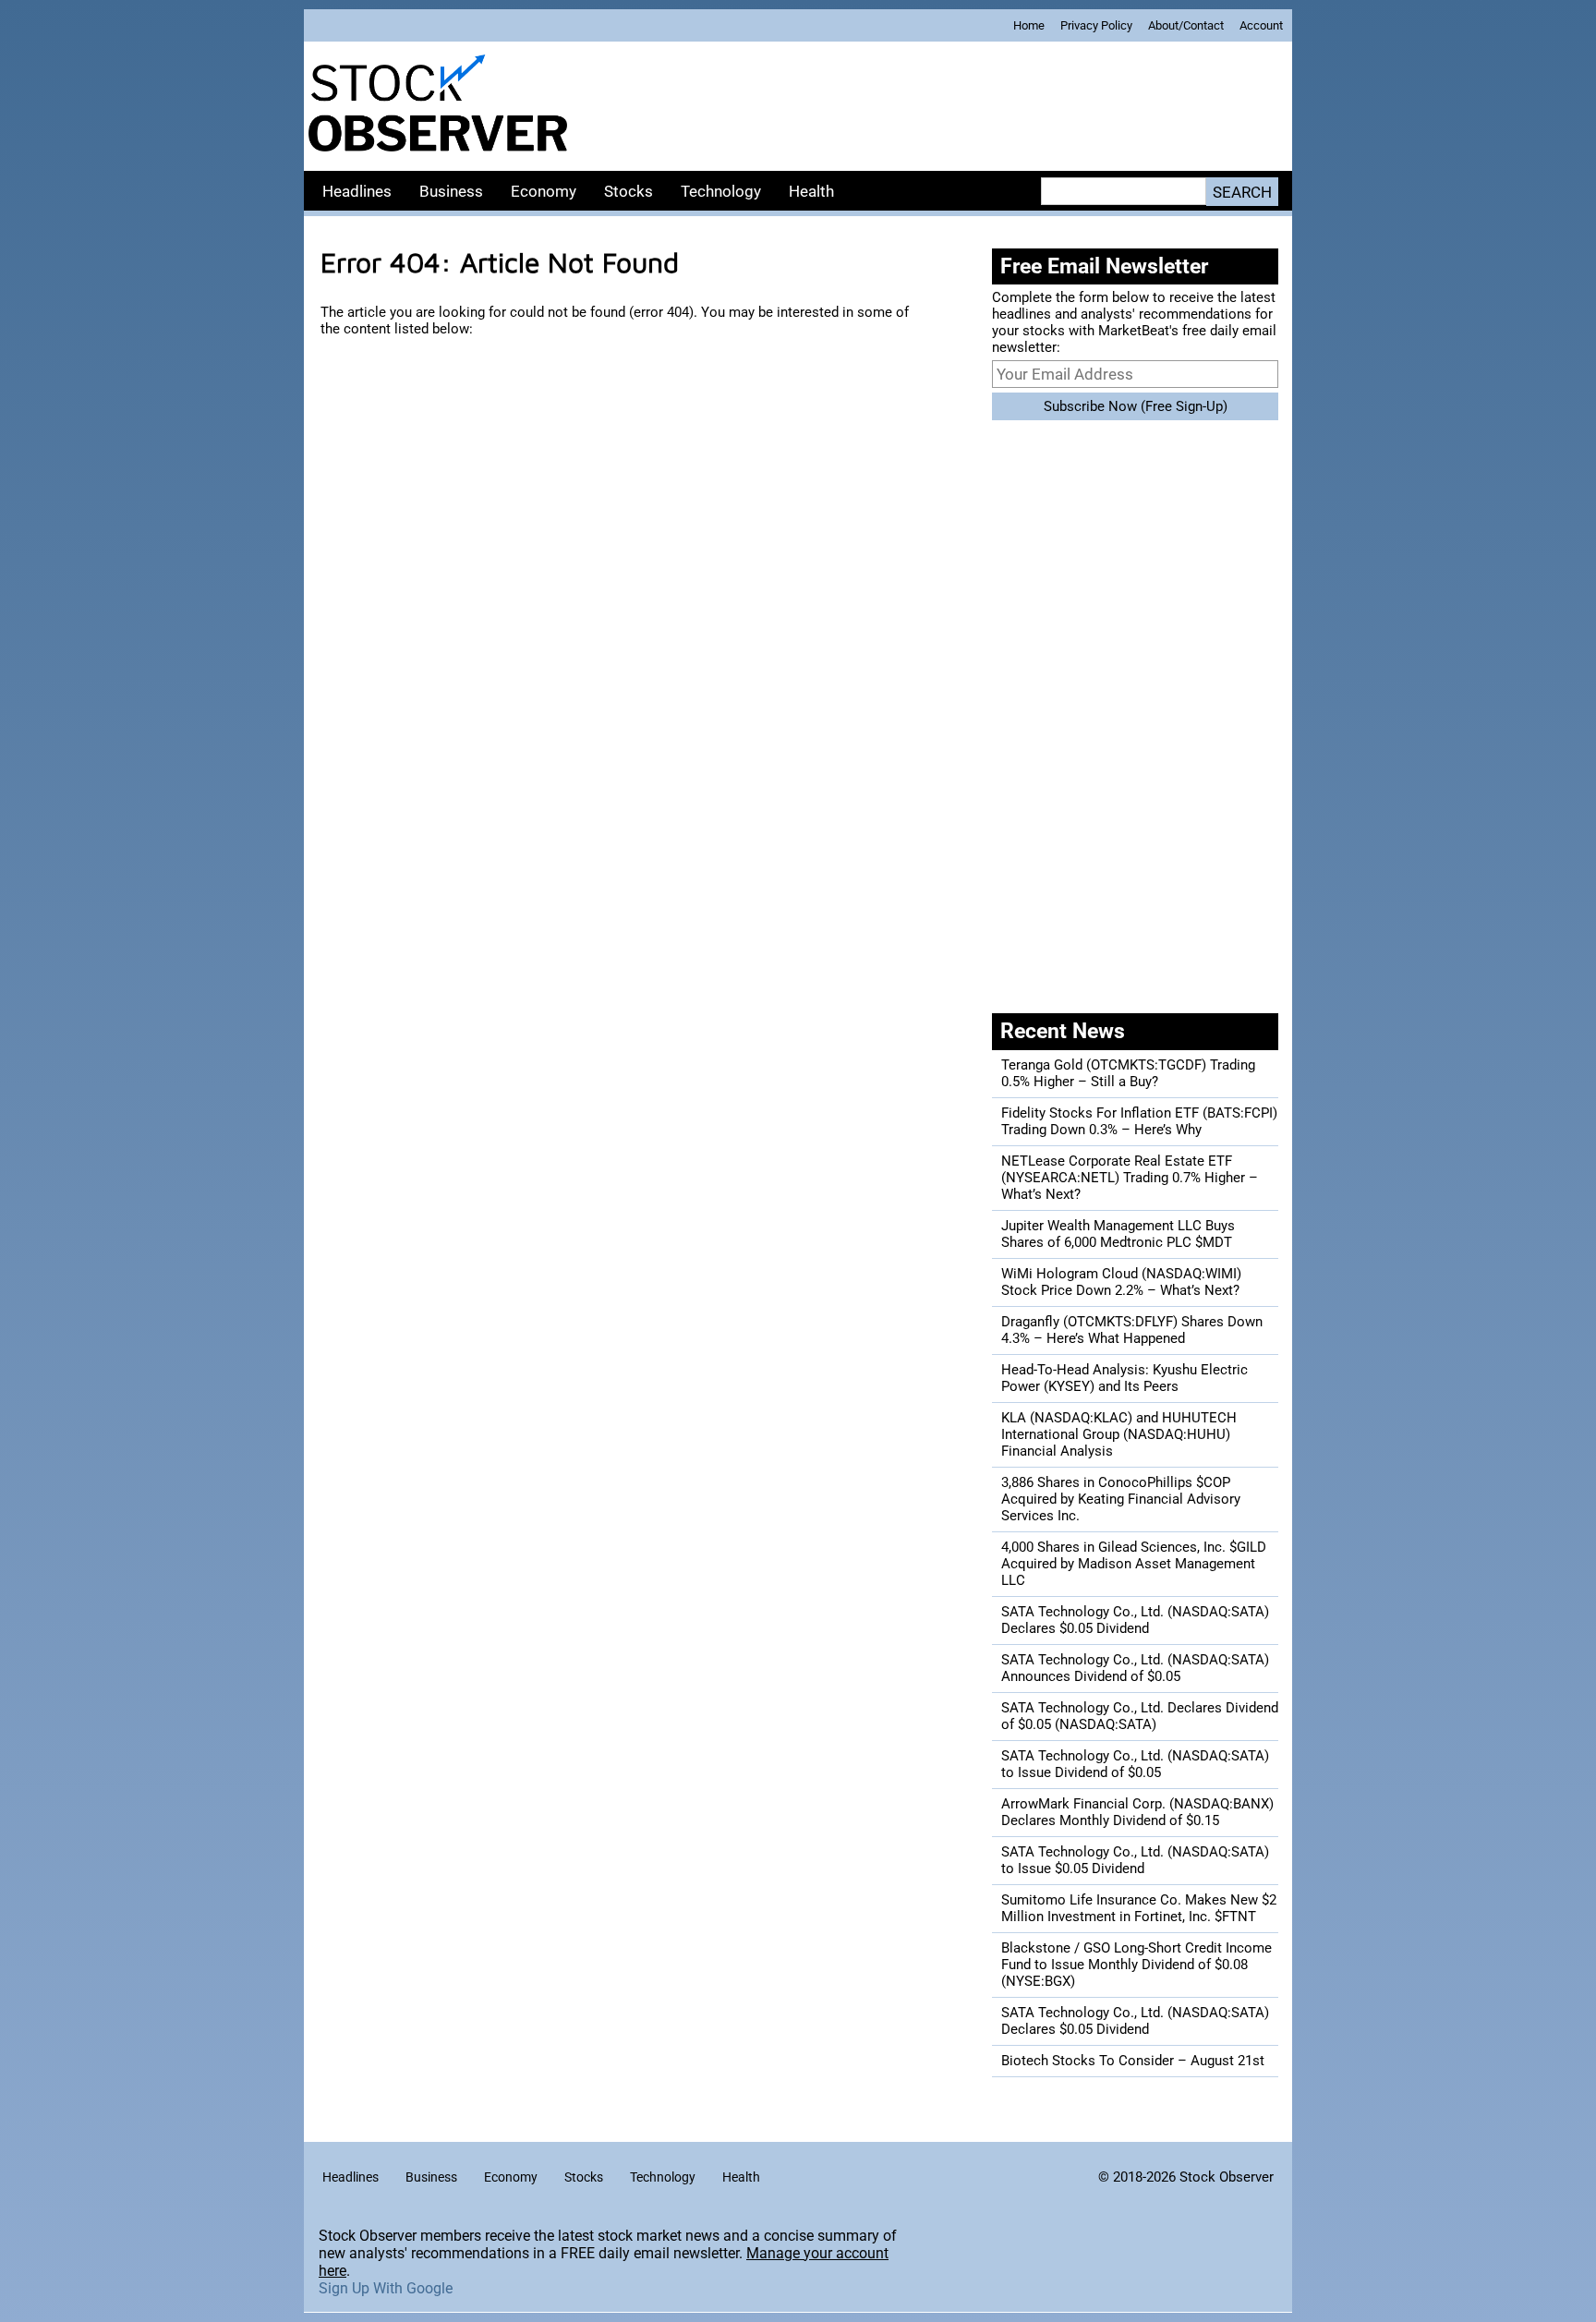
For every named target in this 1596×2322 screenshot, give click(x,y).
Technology (721, 191)
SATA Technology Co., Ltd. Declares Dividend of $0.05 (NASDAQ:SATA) (1140, 1716)
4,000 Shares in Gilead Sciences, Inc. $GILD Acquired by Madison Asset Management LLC (1134, 1564)
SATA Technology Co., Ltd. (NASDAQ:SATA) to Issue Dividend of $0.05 (1135, 1764)
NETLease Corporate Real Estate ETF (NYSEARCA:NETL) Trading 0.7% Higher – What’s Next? (1130, 1178)
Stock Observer (1227, 2177)
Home (1029, 25)
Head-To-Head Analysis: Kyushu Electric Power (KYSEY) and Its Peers (1124, 1378)
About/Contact (1186, 25)
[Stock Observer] (438, 106)
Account (1261, 25)
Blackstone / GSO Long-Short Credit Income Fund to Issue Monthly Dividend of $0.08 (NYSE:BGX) (1137, 1965)
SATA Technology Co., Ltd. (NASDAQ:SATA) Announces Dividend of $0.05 (1135, 1668)
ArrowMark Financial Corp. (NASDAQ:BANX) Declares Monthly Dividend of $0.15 (1137, 1812)
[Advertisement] (932, 106)
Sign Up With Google (386, 2288)
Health (811, 191)
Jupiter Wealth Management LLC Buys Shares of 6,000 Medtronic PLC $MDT (1118, 1234)
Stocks (629, 191)
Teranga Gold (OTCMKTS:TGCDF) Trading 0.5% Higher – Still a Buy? (1128, 1073)
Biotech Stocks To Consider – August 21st (1133, 2061)
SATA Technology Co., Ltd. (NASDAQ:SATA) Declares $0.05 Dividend (1135, 1620)
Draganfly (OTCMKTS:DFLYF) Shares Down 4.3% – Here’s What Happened (1132, 1330)
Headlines (357, 191)
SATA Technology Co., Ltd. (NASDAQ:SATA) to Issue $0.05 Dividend (1135, 1860)
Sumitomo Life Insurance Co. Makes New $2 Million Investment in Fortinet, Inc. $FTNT (1139, 1908)
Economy (544, 191)
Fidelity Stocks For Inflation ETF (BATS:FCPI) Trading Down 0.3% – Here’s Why (1139, 1121)
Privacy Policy (1096, 25)
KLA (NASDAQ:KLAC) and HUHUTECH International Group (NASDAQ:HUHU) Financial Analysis (1119, 1434)
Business (451, 191)
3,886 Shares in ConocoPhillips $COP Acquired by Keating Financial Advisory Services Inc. (1121, 1499)
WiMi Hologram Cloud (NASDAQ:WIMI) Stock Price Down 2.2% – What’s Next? (1121, 1282)
